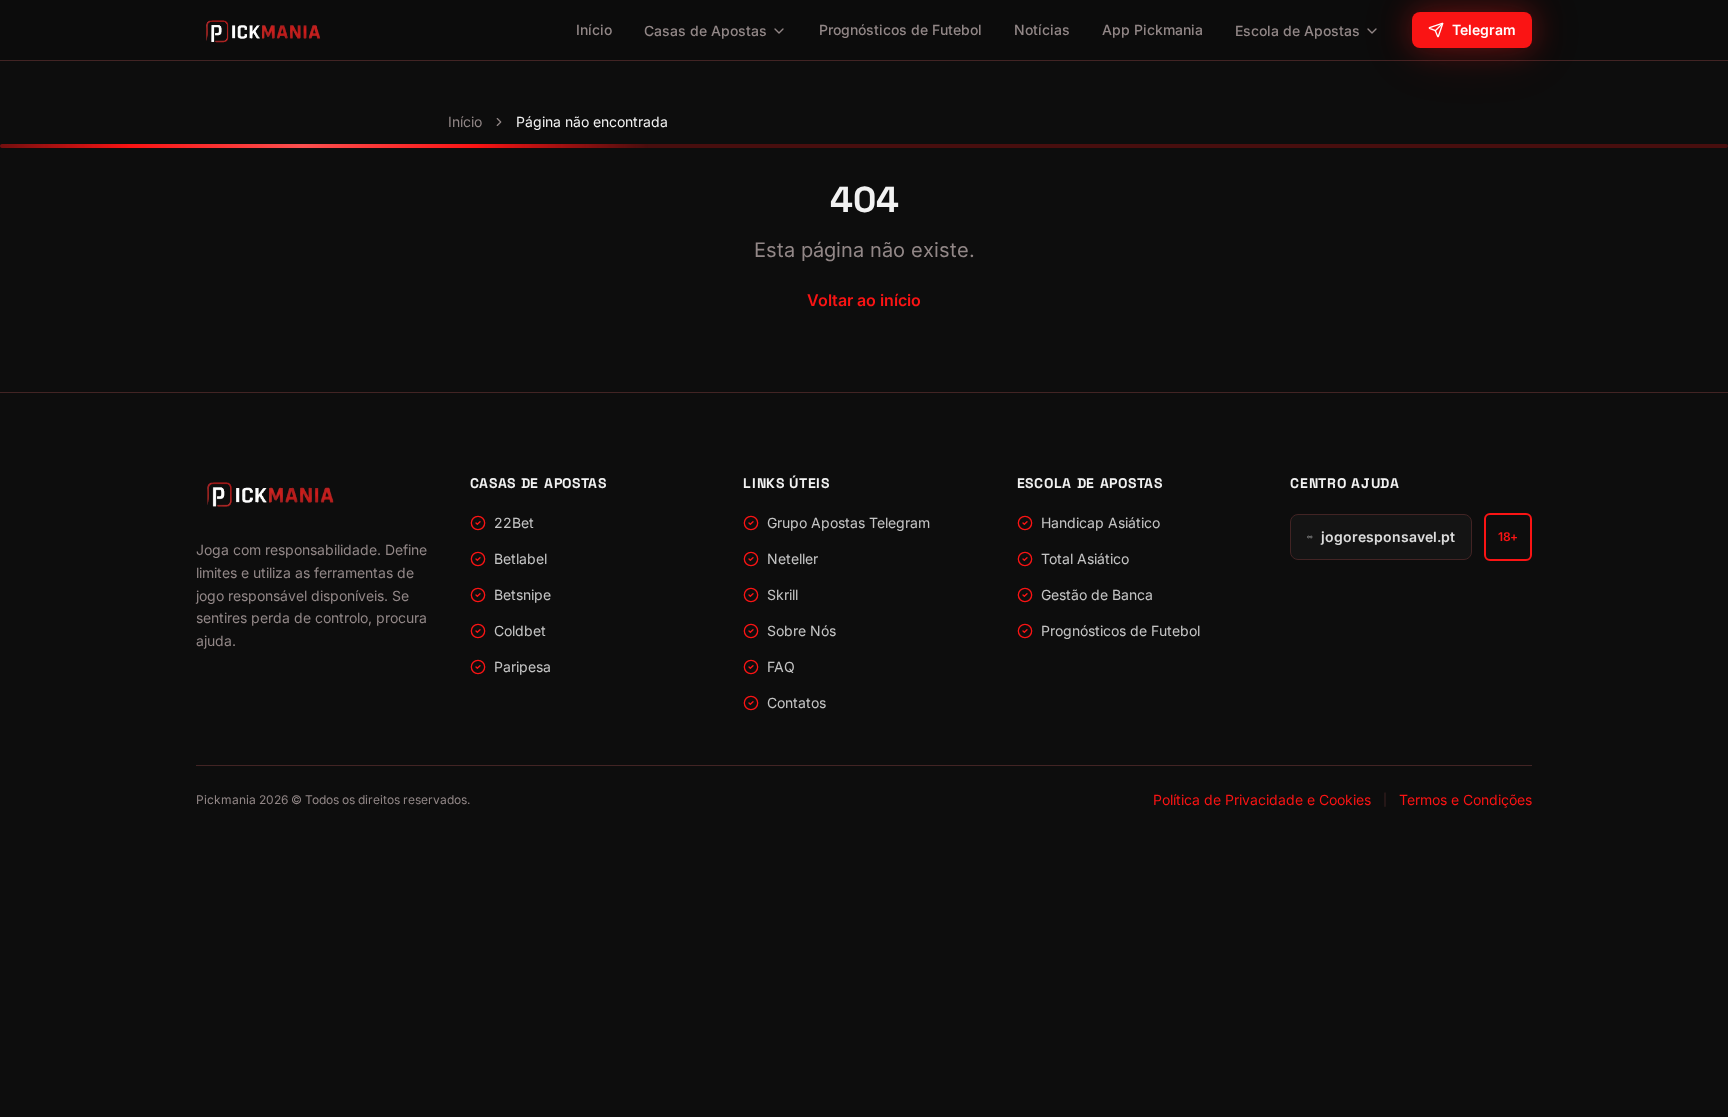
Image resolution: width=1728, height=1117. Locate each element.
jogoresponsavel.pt (1388, 536)
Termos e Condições (1465, 799)
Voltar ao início (864, 300)
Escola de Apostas (1297, 30)
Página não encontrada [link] (592, 121)
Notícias (1042, 29)
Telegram (1484, 29)
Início (594, 29)
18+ (1508, 536)
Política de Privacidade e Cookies (1262, 799)
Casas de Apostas (705, 30)
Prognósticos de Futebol (900, 29)
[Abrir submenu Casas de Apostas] (779, 31)
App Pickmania (1152, 29)
